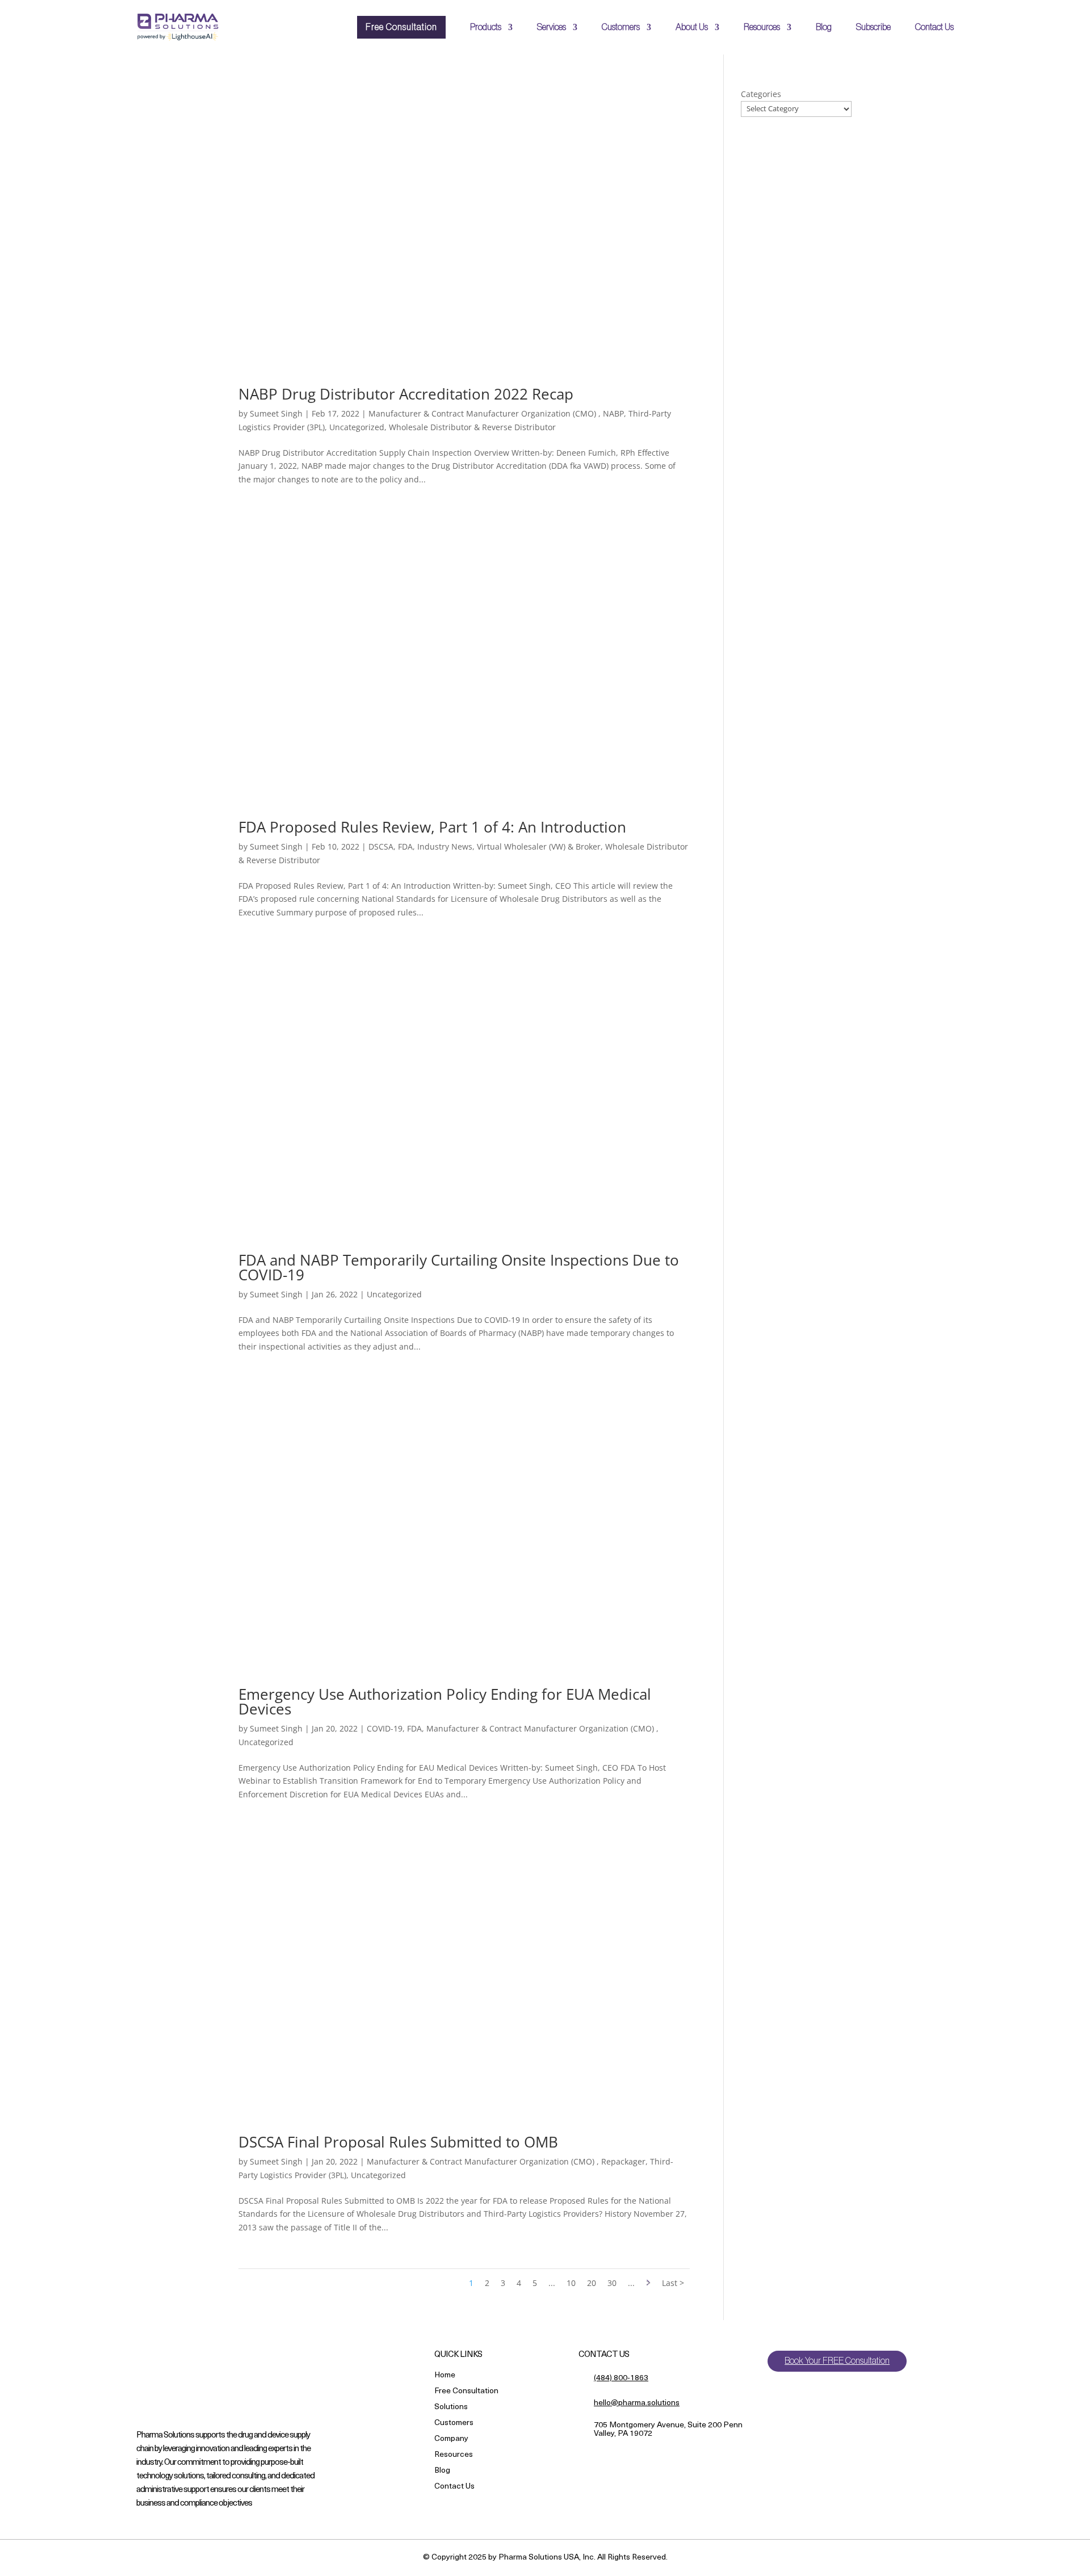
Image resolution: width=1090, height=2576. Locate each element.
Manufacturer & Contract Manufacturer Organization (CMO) (483, 413)
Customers (621, 27)
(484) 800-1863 (621, 2378)
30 (612, 2283)
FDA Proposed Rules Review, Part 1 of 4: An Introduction (432, 827)
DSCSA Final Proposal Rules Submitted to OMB (398, 2142)
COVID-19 (385, 1728)
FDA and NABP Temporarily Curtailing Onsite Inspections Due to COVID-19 (459, 1267)
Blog (824, 27)
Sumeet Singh (276, 413)
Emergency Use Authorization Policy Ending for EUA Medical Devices (445, 1701)
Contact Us (934, 27)
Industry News (445, 846)
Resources (762, 27)
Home (445, 2376)
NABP (613, 413)
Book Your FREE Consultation (837, 2361)
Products (486, 27)
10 (571, 2283)
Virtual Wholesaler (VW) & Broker (539, 846)
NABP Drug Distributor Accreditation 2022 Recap (406, 394)
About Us (692, 27)
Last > (673, 2283)
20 (592, 2283)
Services (552, 27)
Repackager (623, 2161)
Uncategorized (357, 427)
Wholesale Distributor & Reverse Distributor (472, 427)
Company (451, 2440)
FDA (405, 846)
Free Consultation (401, 27)
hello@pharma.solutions (637, 2403)
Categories (761, 94)
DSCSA (381, 846)
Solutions (451, 2408)
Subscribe (873, 27)
